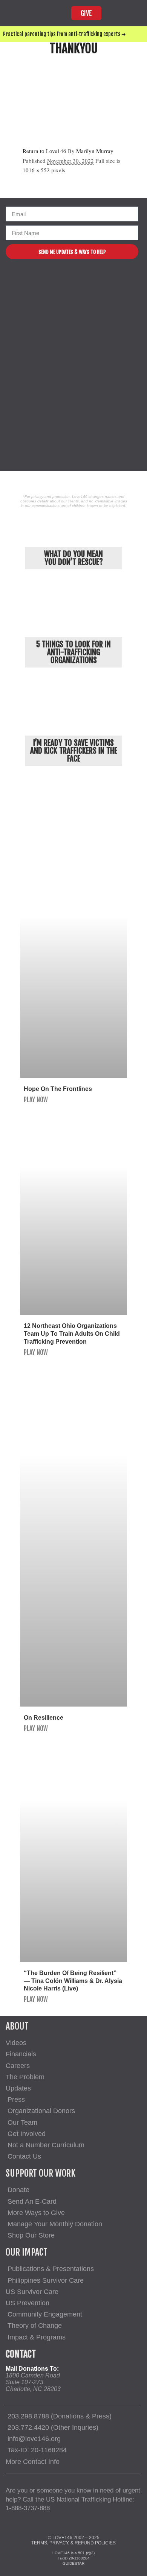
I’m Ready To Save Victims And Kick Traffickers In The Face (74, 751)
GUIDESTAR (73, 2563)
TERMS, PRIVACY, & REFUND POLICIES (73, 2543)
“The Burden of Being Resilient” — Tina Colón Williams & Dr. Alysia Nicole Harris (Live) (73, 1981)
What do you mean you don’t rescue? (73, 558)
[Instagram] (67, 283)
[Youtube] (85, 283)
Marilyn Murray (95, 151)
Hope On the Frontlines (58, 1089)
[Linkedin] (103, 283)
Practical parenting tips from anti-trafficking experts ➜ (64, 34)
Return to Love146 (44, 151)
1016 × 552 (36, 170)
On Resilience (44, 1718)
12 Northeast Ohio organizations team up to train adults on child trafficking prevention (72, 1334)
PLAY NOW (36, 1100)
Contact (21, 2354)
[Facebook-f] (48, 283)
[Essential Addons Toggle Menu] (133, 13)
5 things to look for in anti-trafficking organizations (73, 652)
